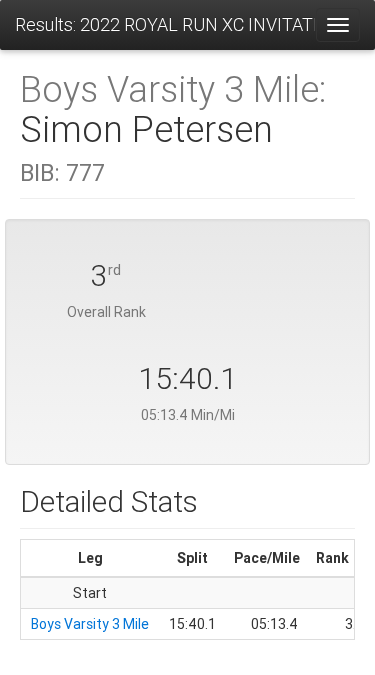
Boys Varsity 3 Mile (90, 624)
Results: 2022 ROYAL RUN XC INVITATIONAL (165, 24)
